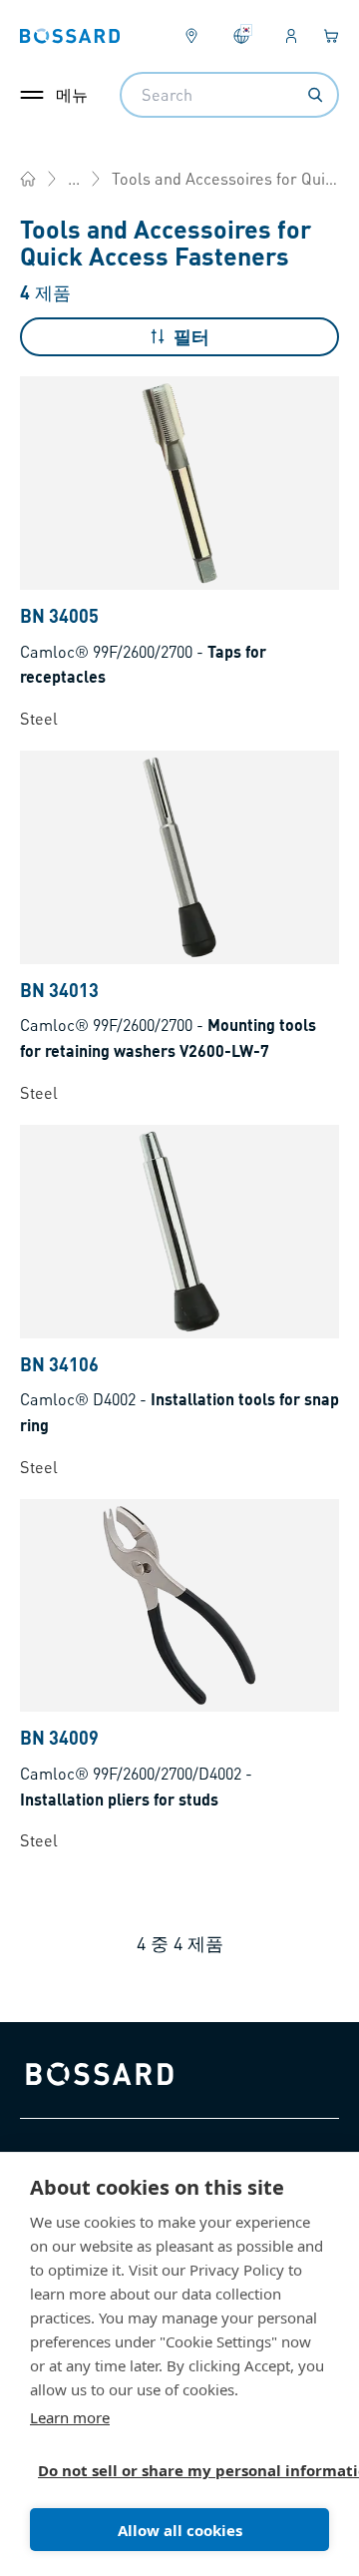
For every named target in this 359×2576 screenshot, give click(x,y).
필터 (191, 336)
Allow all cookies (180, 2530)
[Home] (28, 179)
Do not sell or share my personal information (172, 2470)
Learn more (70, 2417)
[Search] (315, 95)
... (74, 178)
